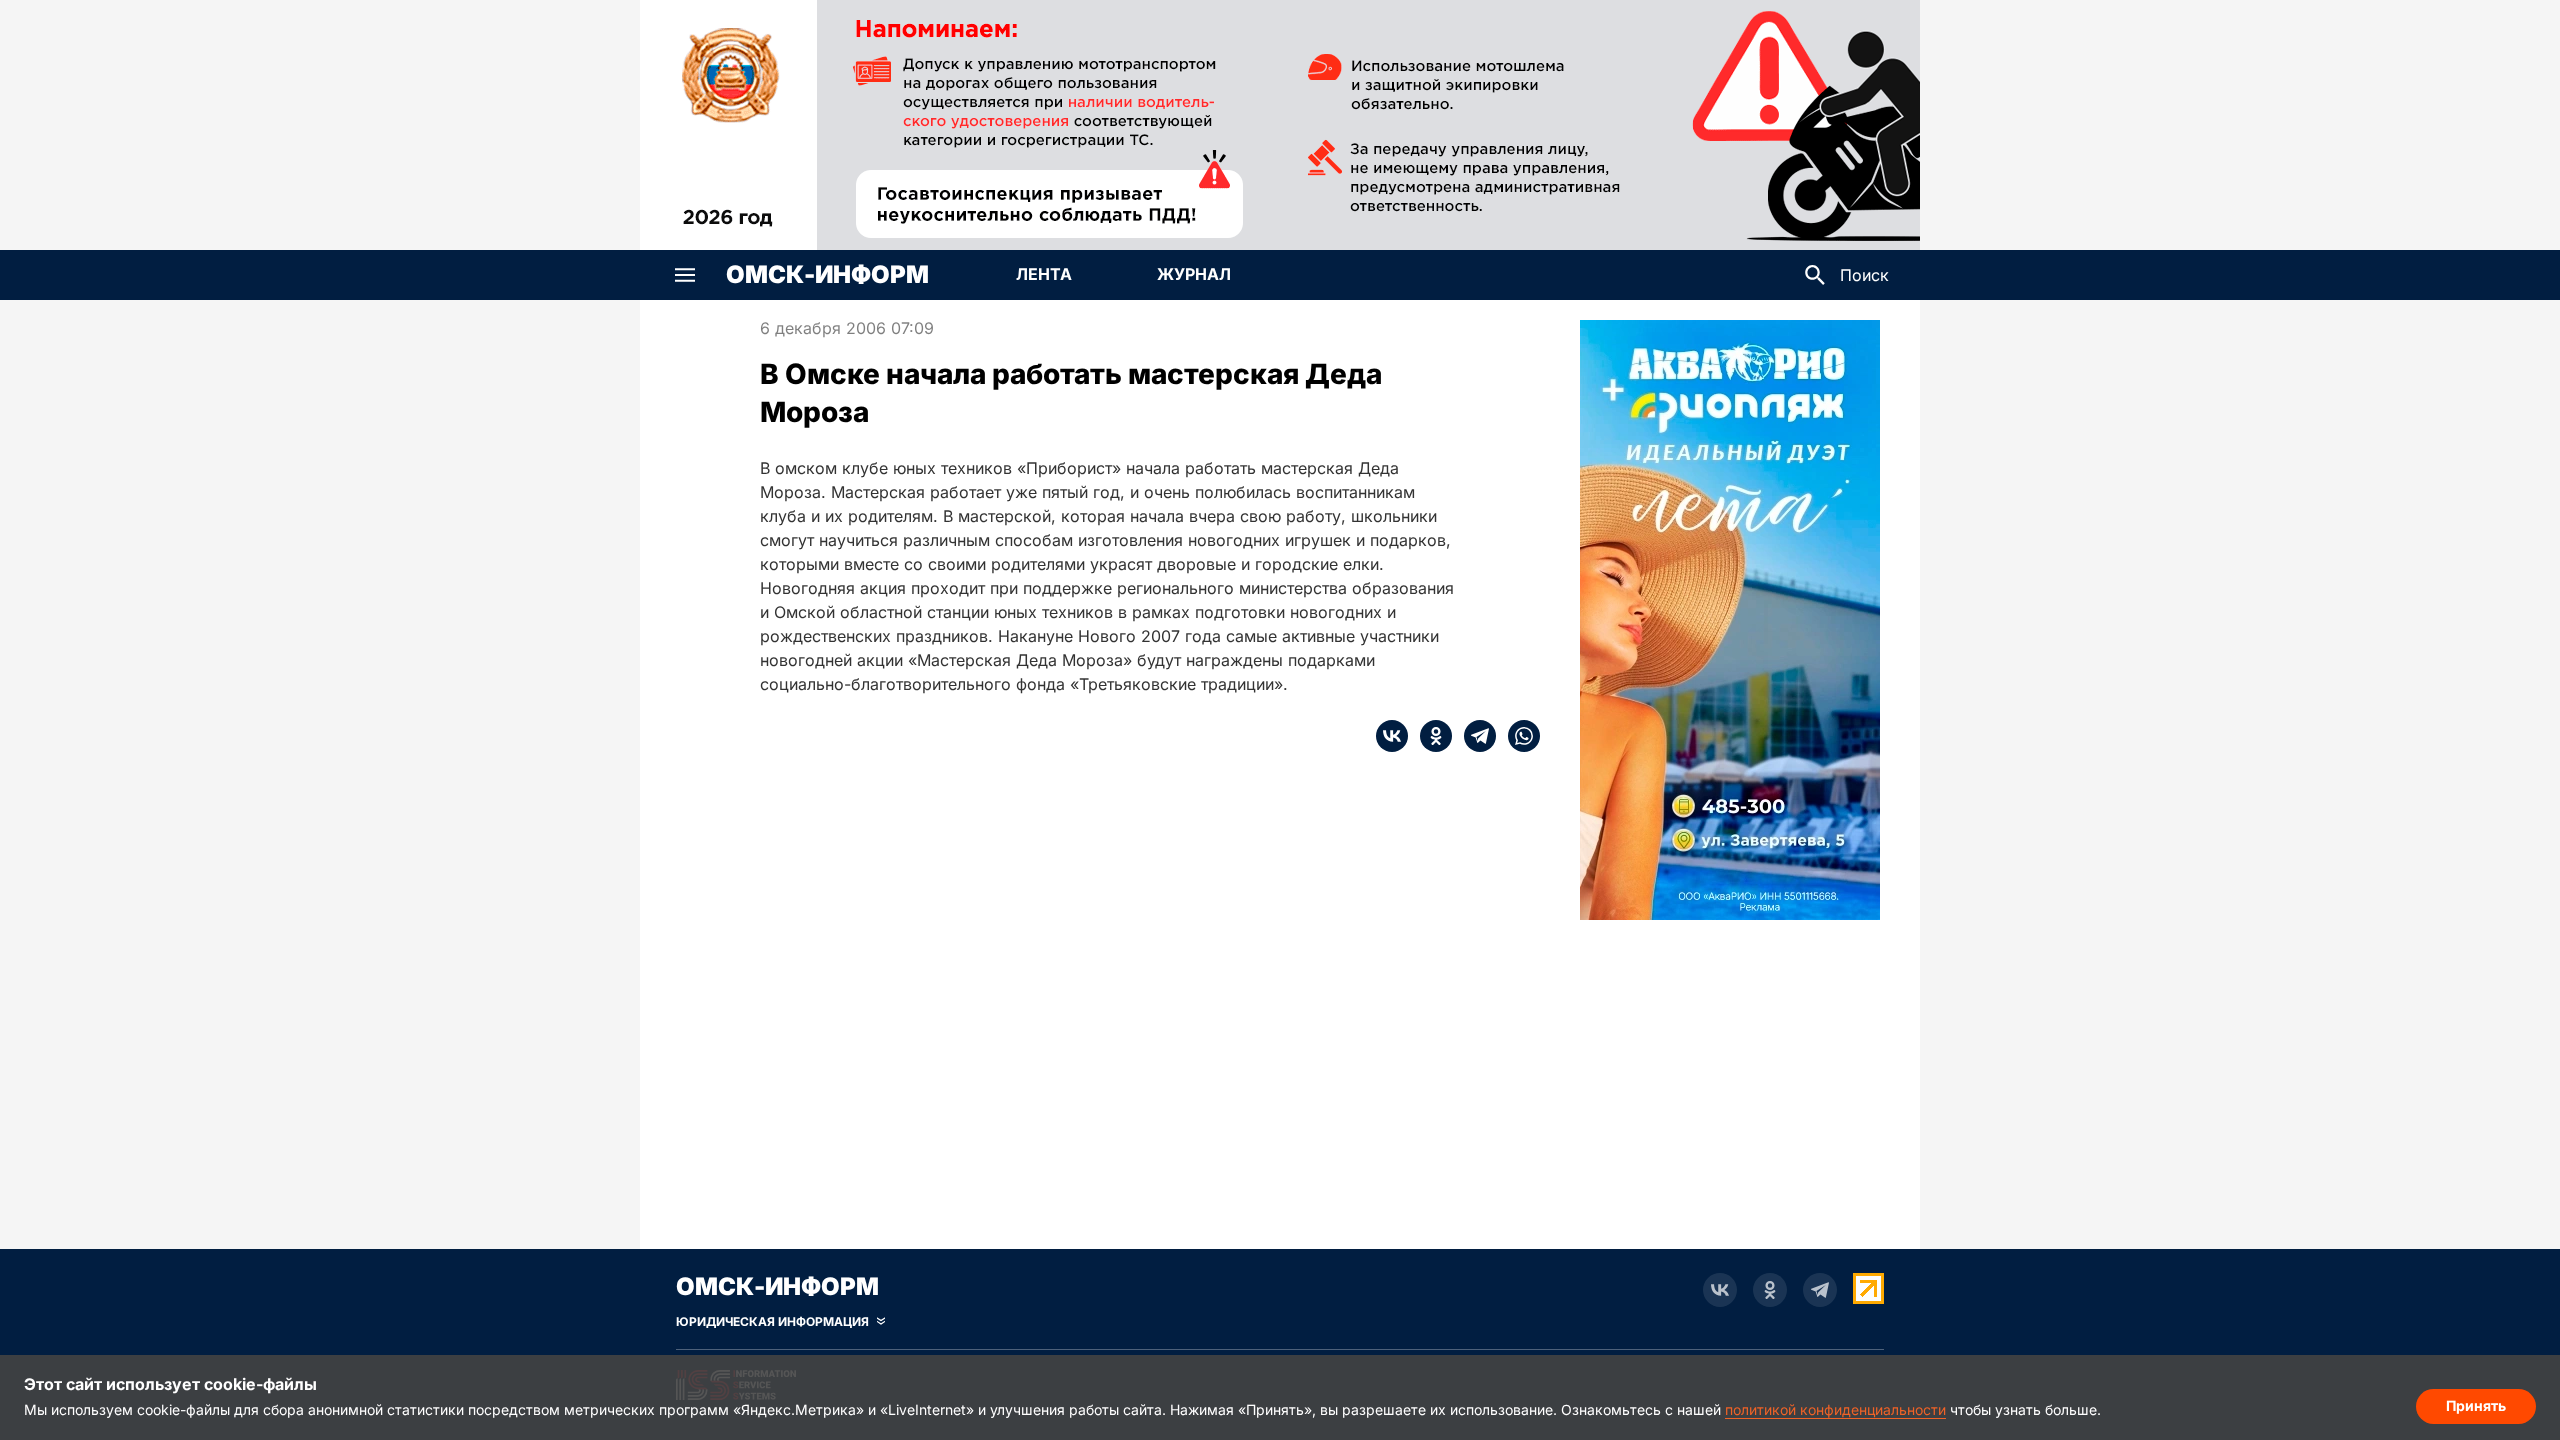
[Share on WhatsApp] (1518, 736)
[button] (685, 275)
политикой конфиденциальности (1835, 1409)
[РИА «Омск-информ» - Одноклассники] (1770, 1290)
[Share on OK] (1430, 736)
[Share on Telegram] (1474, 736)
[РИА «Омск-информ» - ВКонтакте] (1720, 1290)
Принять (2476, 1405)
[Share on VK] (1392, 736)
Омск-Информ (827, 275)
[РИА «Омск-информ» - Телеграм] (1820, 1290)
